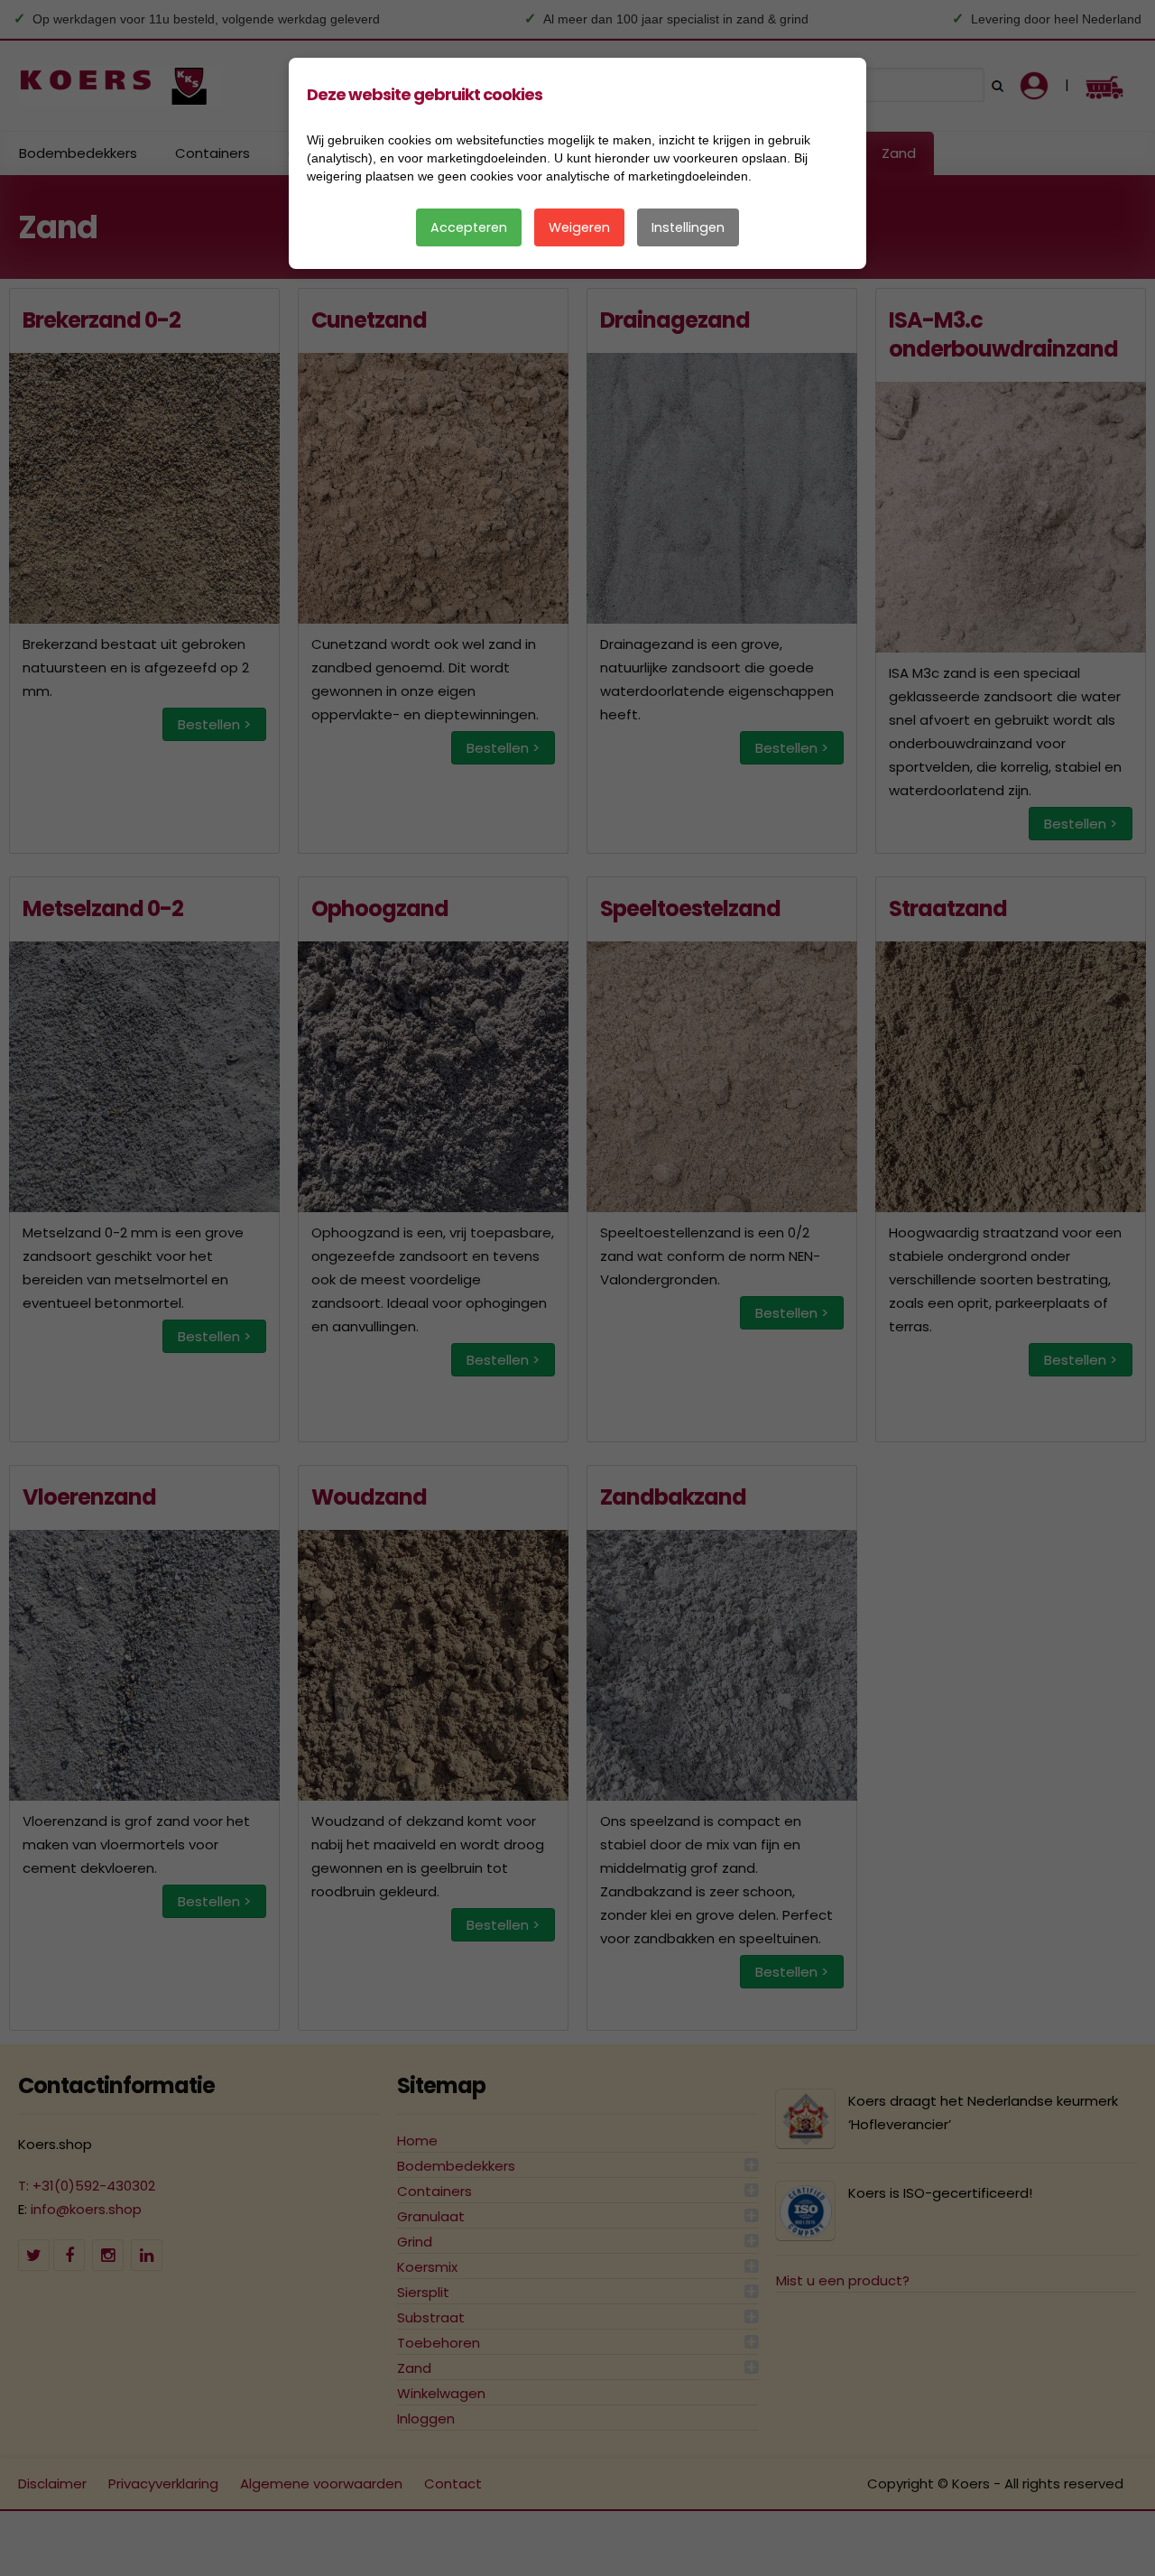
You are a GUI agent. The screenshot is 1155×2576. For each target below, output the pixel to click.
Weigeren (579, 227)
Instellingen (688, 227)
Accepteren (469, 227)
